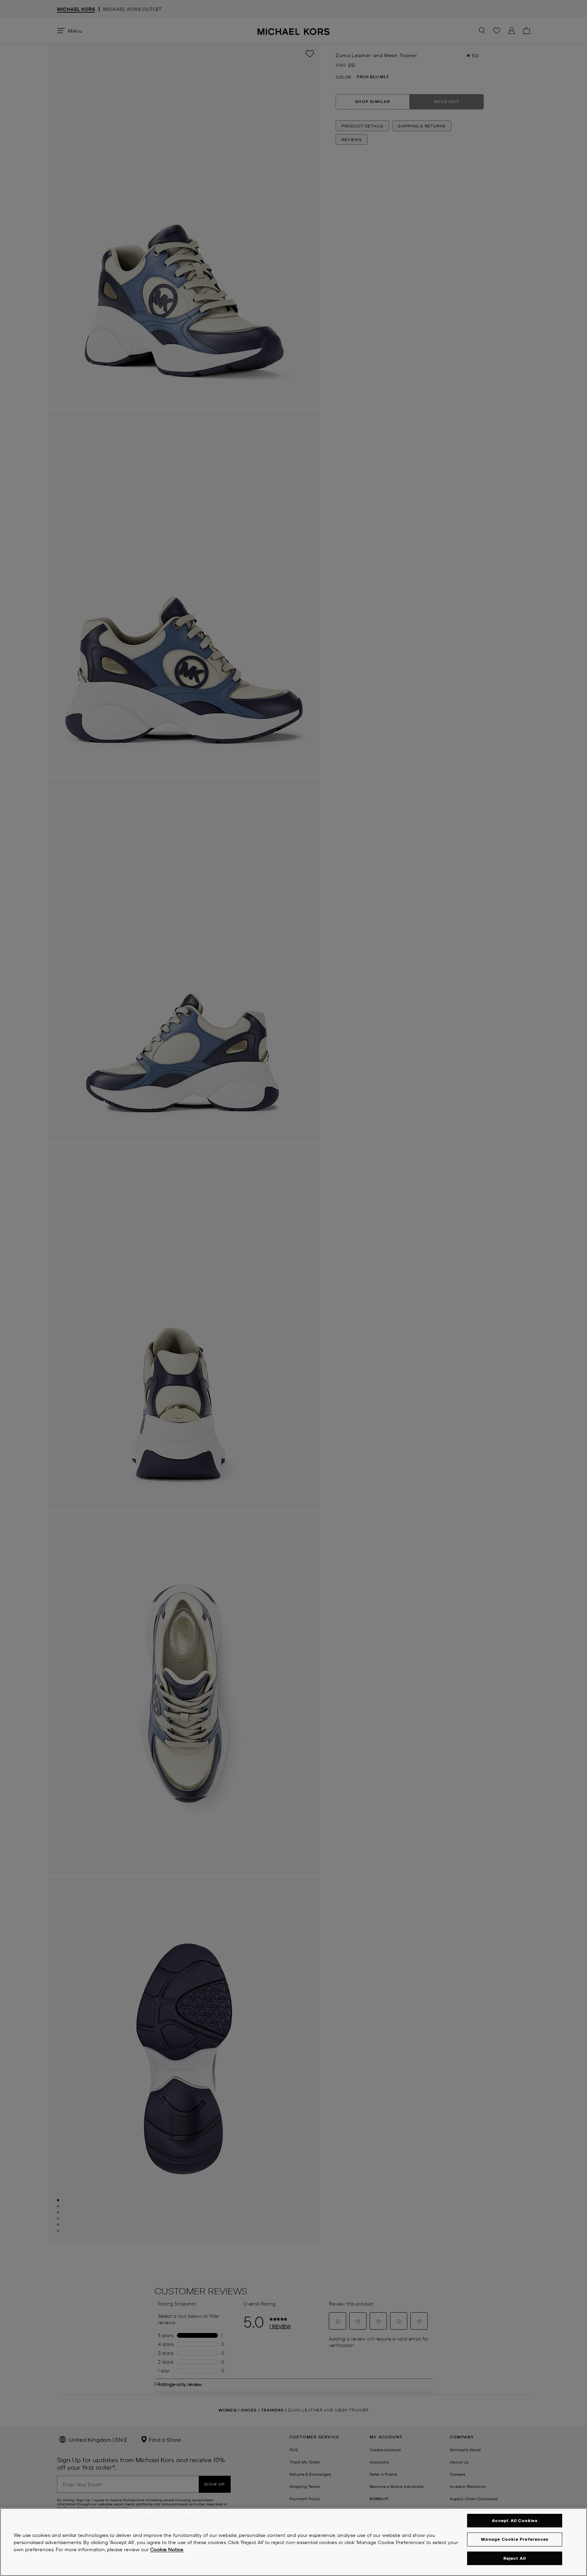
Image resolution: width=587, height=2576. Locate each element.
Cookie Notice (167, 2549)
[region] (293, 2542)
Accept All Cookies (515, 2520)
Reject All (515, 2558)
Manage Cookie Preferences (515, 2539)
